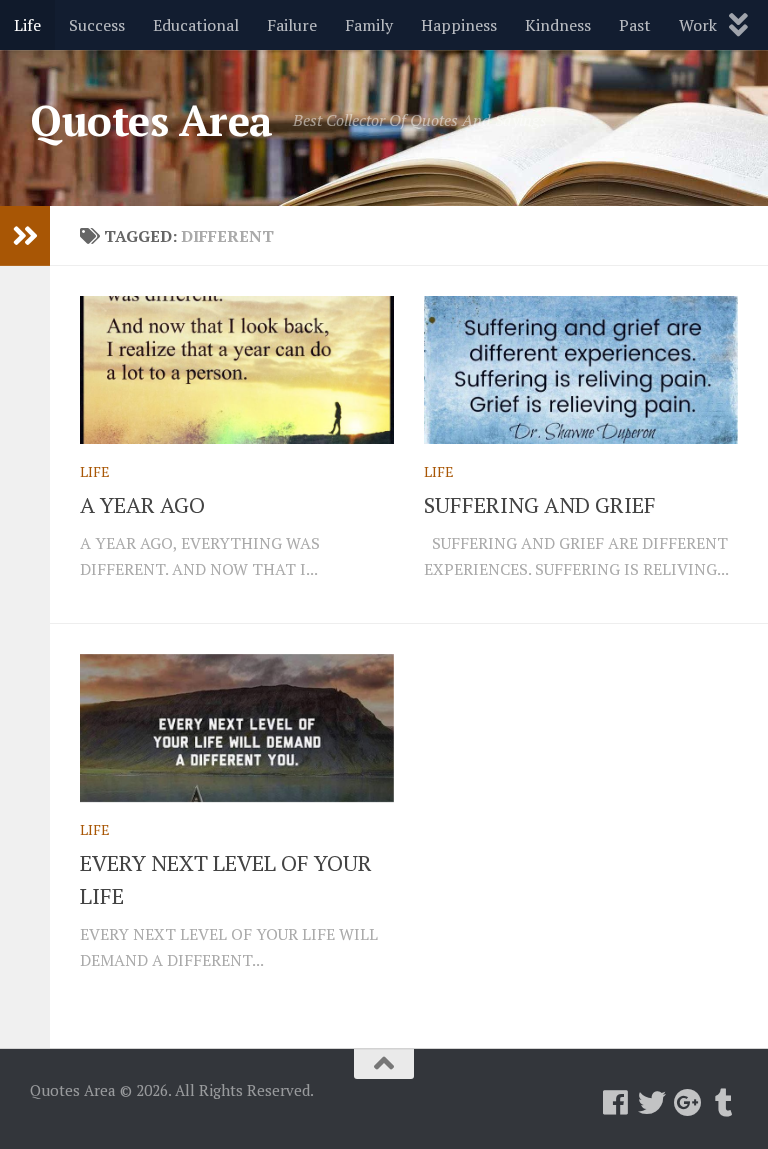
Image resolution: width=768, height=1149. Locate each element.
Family (369, 25)
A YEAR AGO (142, 504)
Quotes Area (151, 120)
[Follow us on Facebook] (616, 1103)
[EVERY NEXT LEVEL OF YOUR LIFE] (237, 728)
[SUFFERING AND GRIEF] (581, 370)
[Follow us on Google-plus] (688, 1103)
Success (97, 25)
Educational (196, 25)
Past (635, 25)
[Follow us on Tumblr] (724, 1103)
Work (698, 25)
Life (27, 25)
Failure (292, 25)
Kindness (558, 25)
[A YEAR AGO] (237, 370)
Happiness (459, 25)
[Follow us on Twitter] (652, 1103)
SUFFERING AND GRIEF (540, 504)
